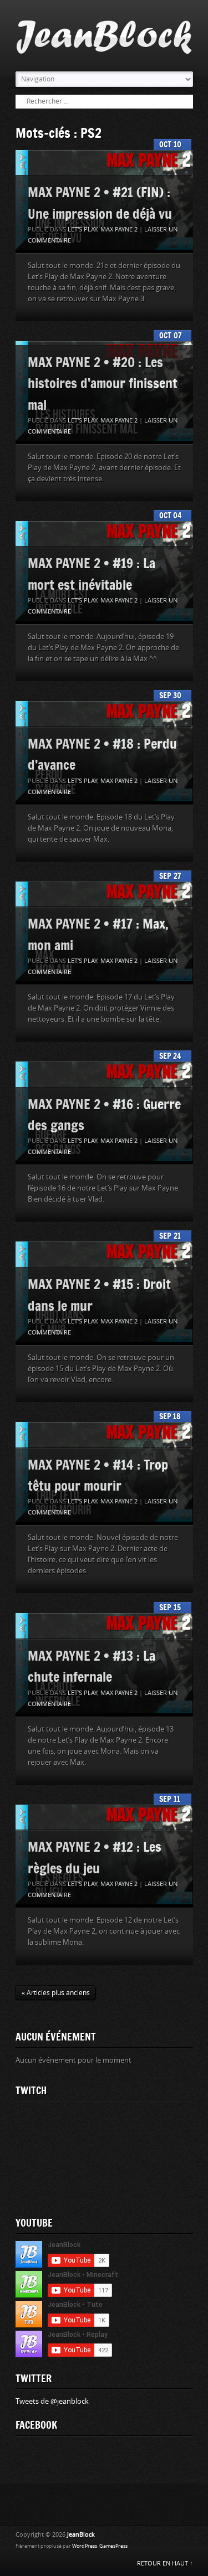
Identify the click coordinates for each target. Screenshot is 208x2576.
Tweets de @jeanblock (52, 2401)
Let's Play (82, 230)
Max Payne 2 (119, 230)
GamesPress (113, 2546)
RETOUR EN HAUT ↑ (165, 2564)
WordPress (85, 2546)
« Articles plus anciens (56, 1993)
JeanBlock (81, 2535)
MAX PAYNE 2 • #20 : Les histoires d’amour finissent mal (103, 383)
